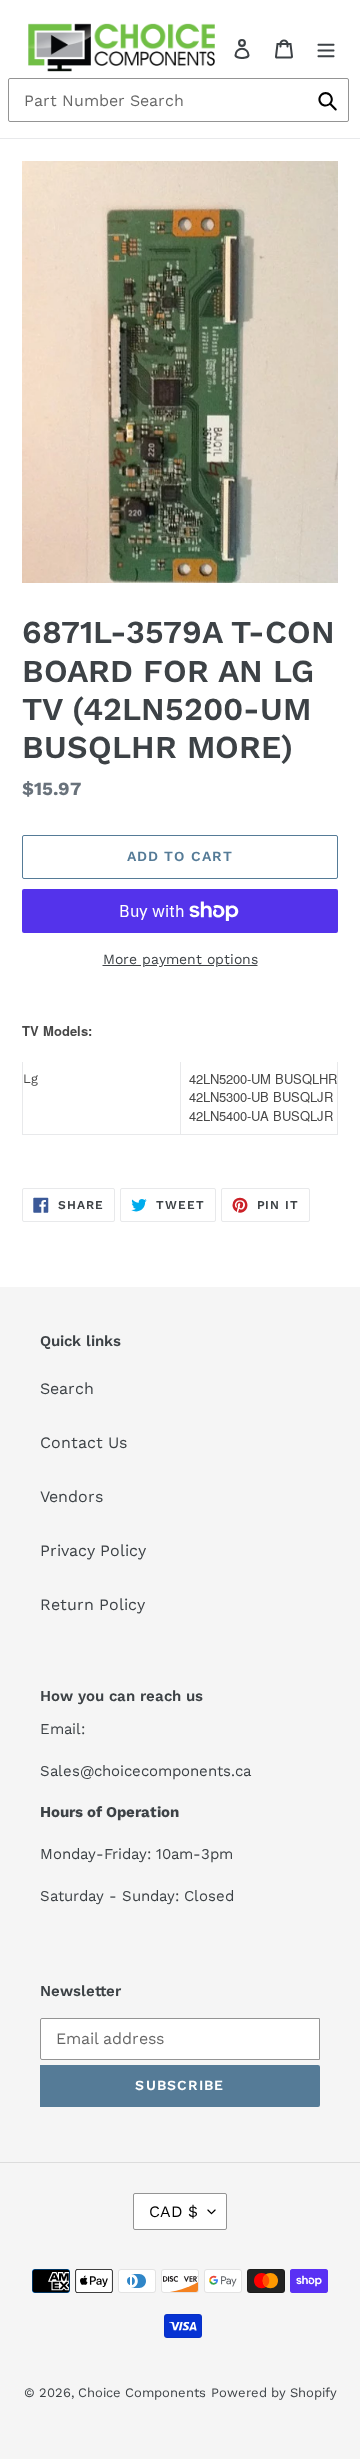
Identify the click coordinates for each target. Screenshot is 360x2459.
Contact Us (83, 1442)
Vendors (71, 1496)
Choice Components (142, 2392)
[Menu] (326, 48)
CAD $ (173, 2211)
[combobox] (178, 100)
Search (67, 1388)
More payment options (180, 959)
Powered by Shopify (274, 2392)
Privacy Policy (93, 1550)
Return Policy (92, 1604)
